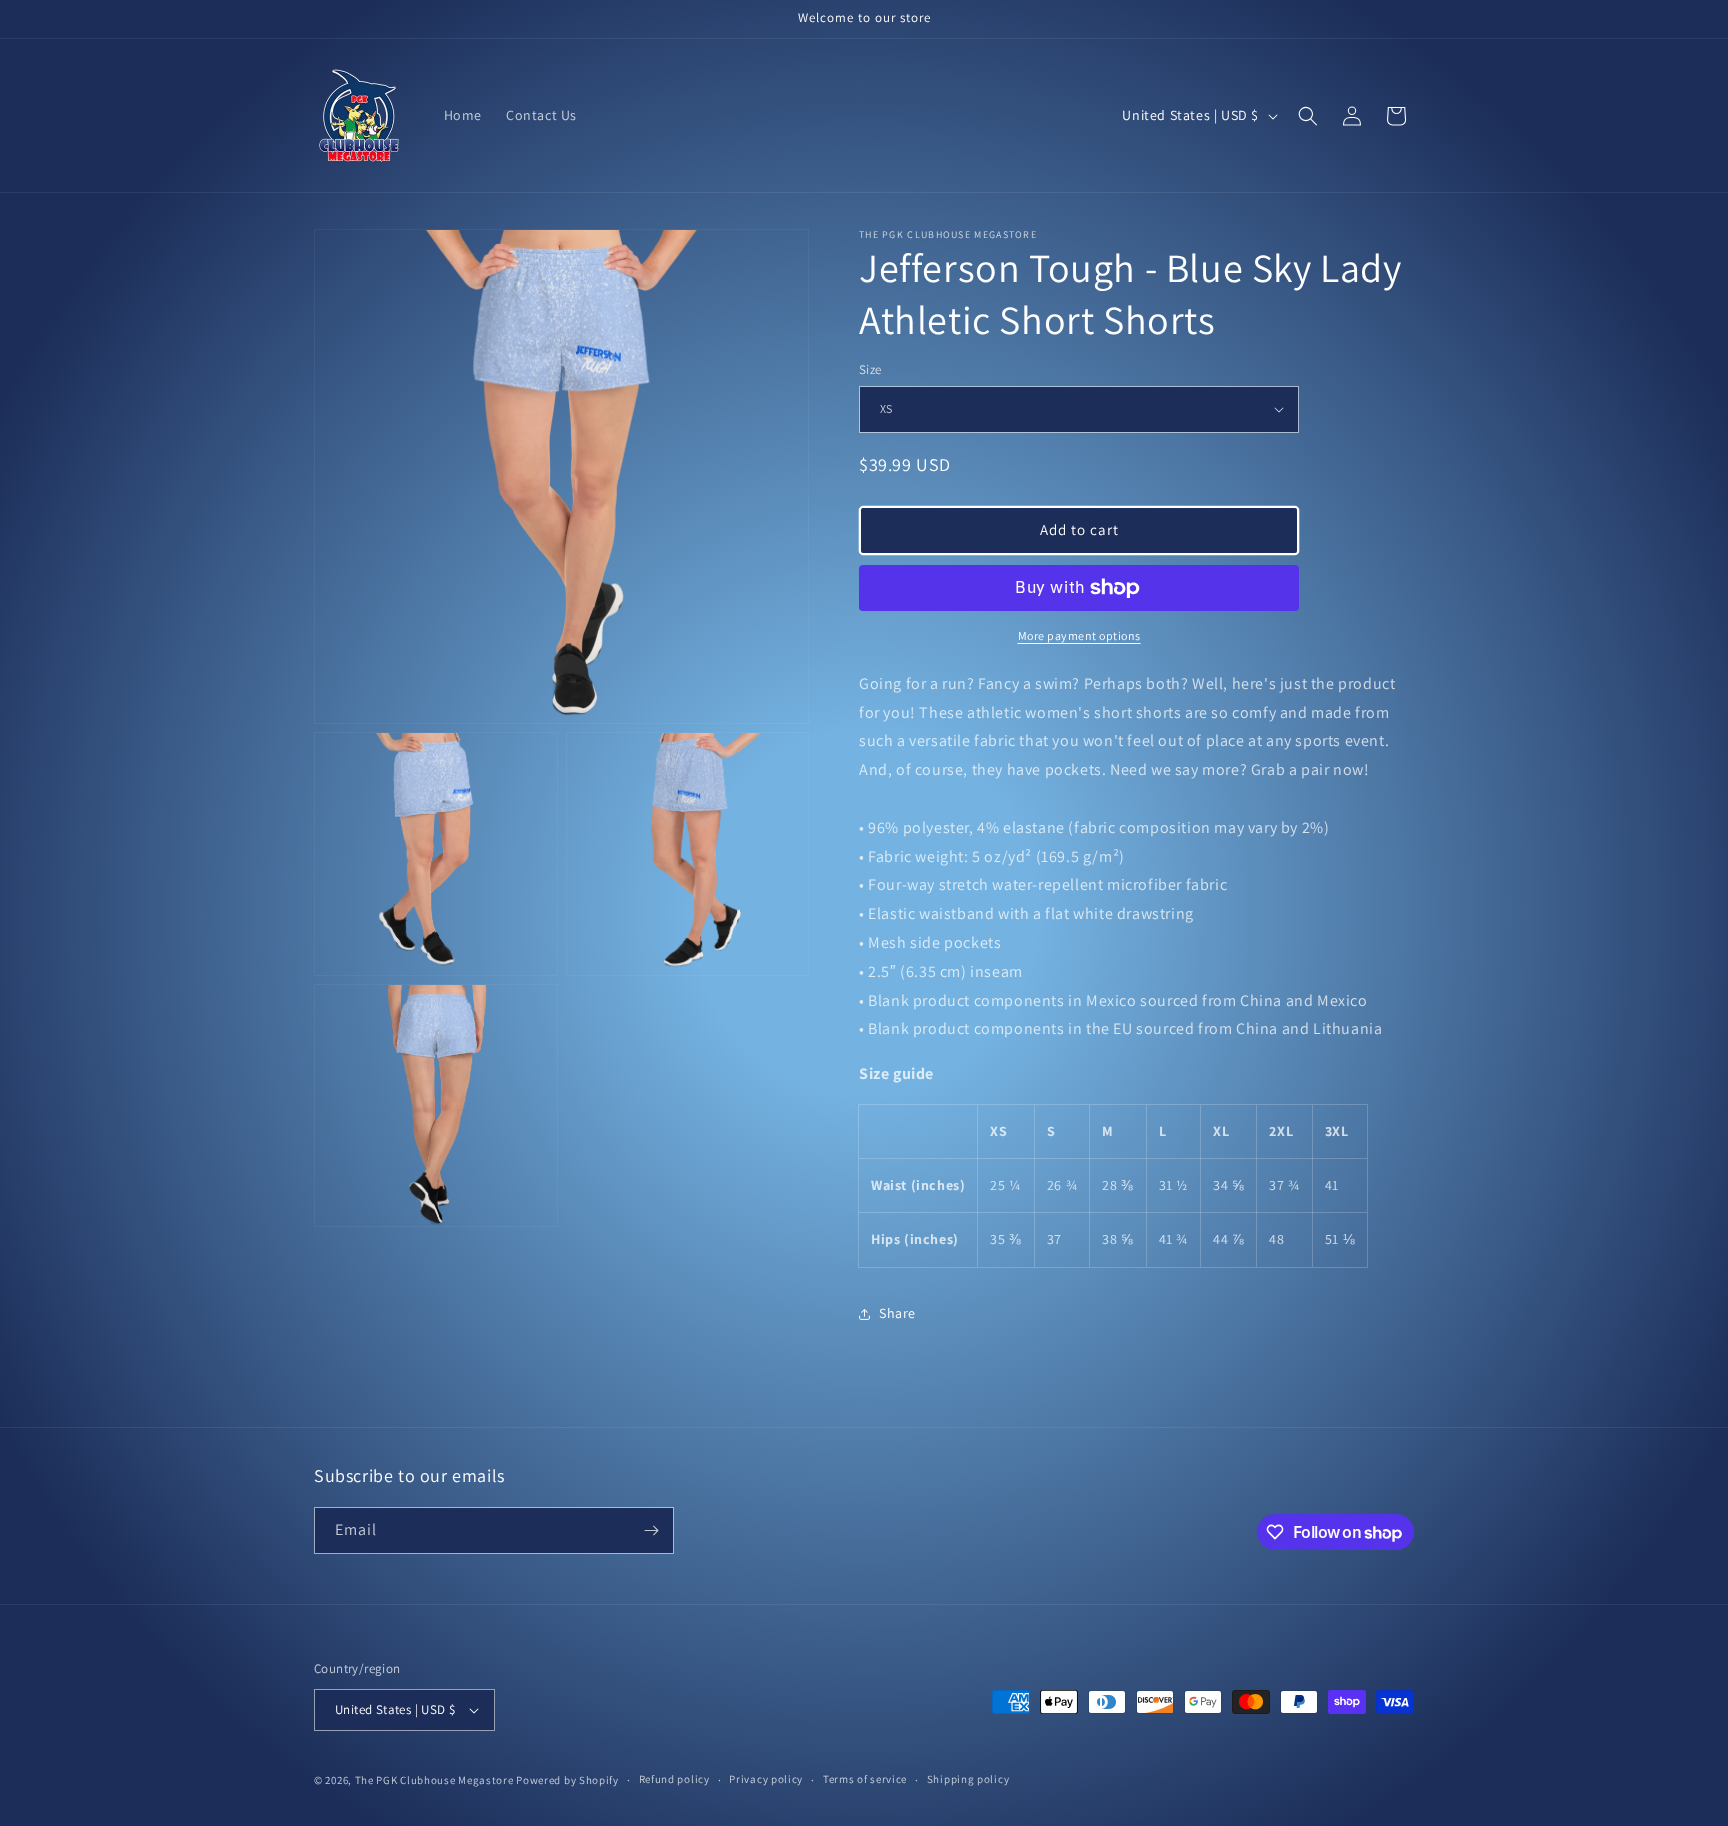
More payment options (1079, 635)
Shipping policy (968, 1779)
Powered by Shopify (567, 1780)
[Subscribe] (651, 1530)
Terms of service (865, 1779)
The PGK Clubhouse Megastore (434, 1780)
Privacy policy (766, 1779)
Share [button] (897, 1313)
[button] (1308, 116)
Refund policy (674, 1779)
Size (870, 369)
